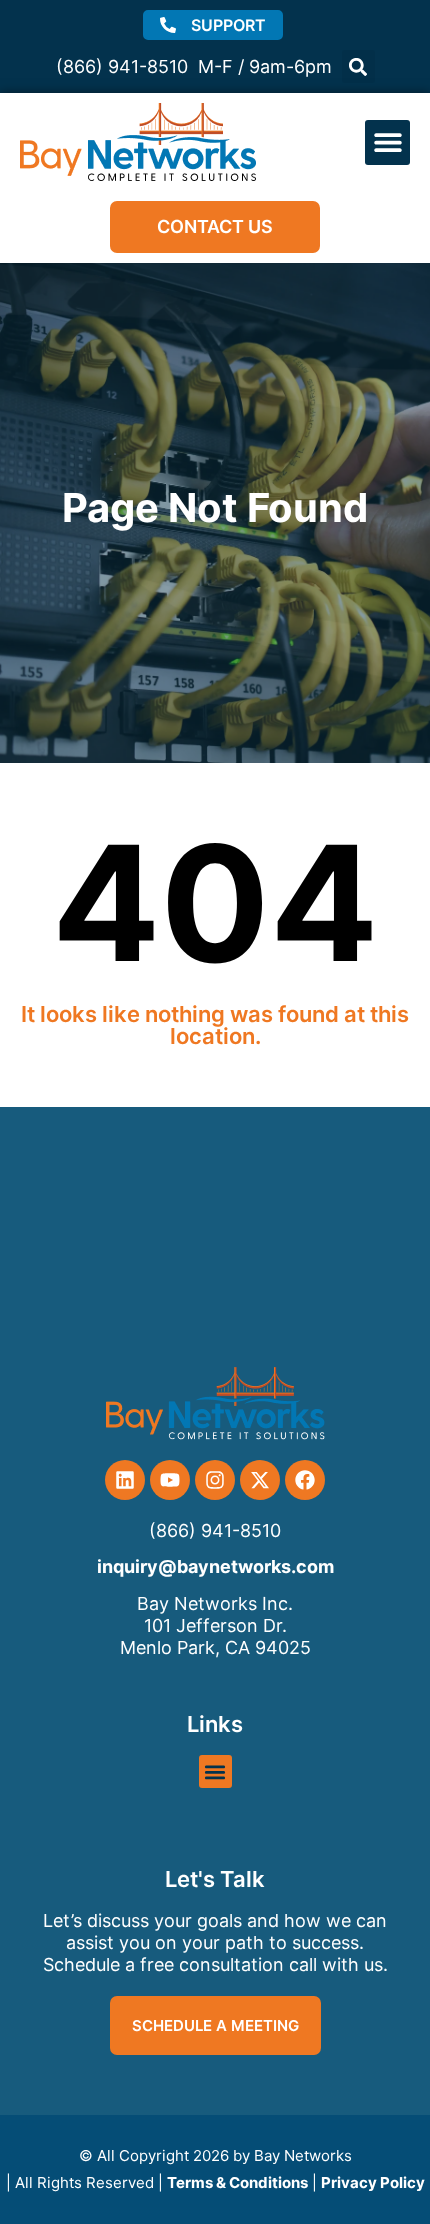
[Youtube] (170, 1480)
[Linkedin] (125, 1480)
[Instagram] (215, 1480)
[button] (358, 66)
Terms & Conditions (237, 2182)
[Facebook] (305, 1480)
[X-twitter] (260, 1480)
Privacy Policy (373, 2182)
